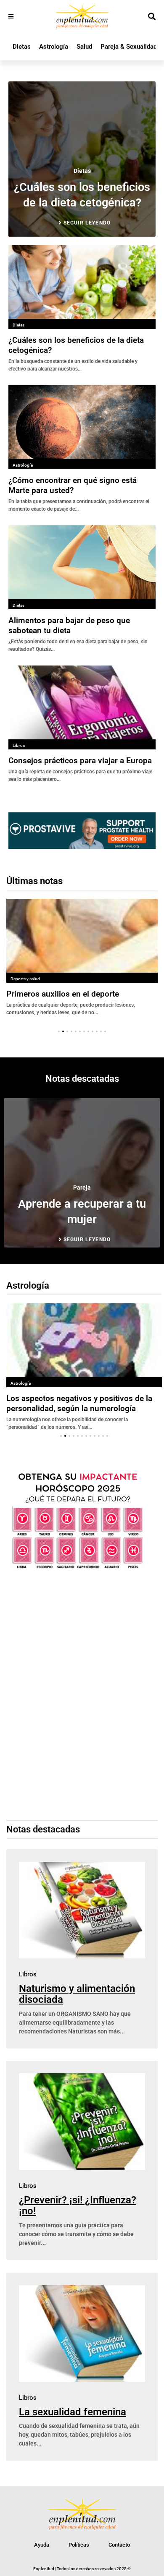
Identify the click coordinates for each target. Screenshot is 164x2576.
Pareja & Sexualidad (129, 47)
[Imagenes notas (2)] (82, 846)
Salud (84, 47)
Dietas (22, 47)
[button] (59, 1031)
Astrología (54, 47)
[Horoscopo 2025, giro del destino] (78, 1569)
